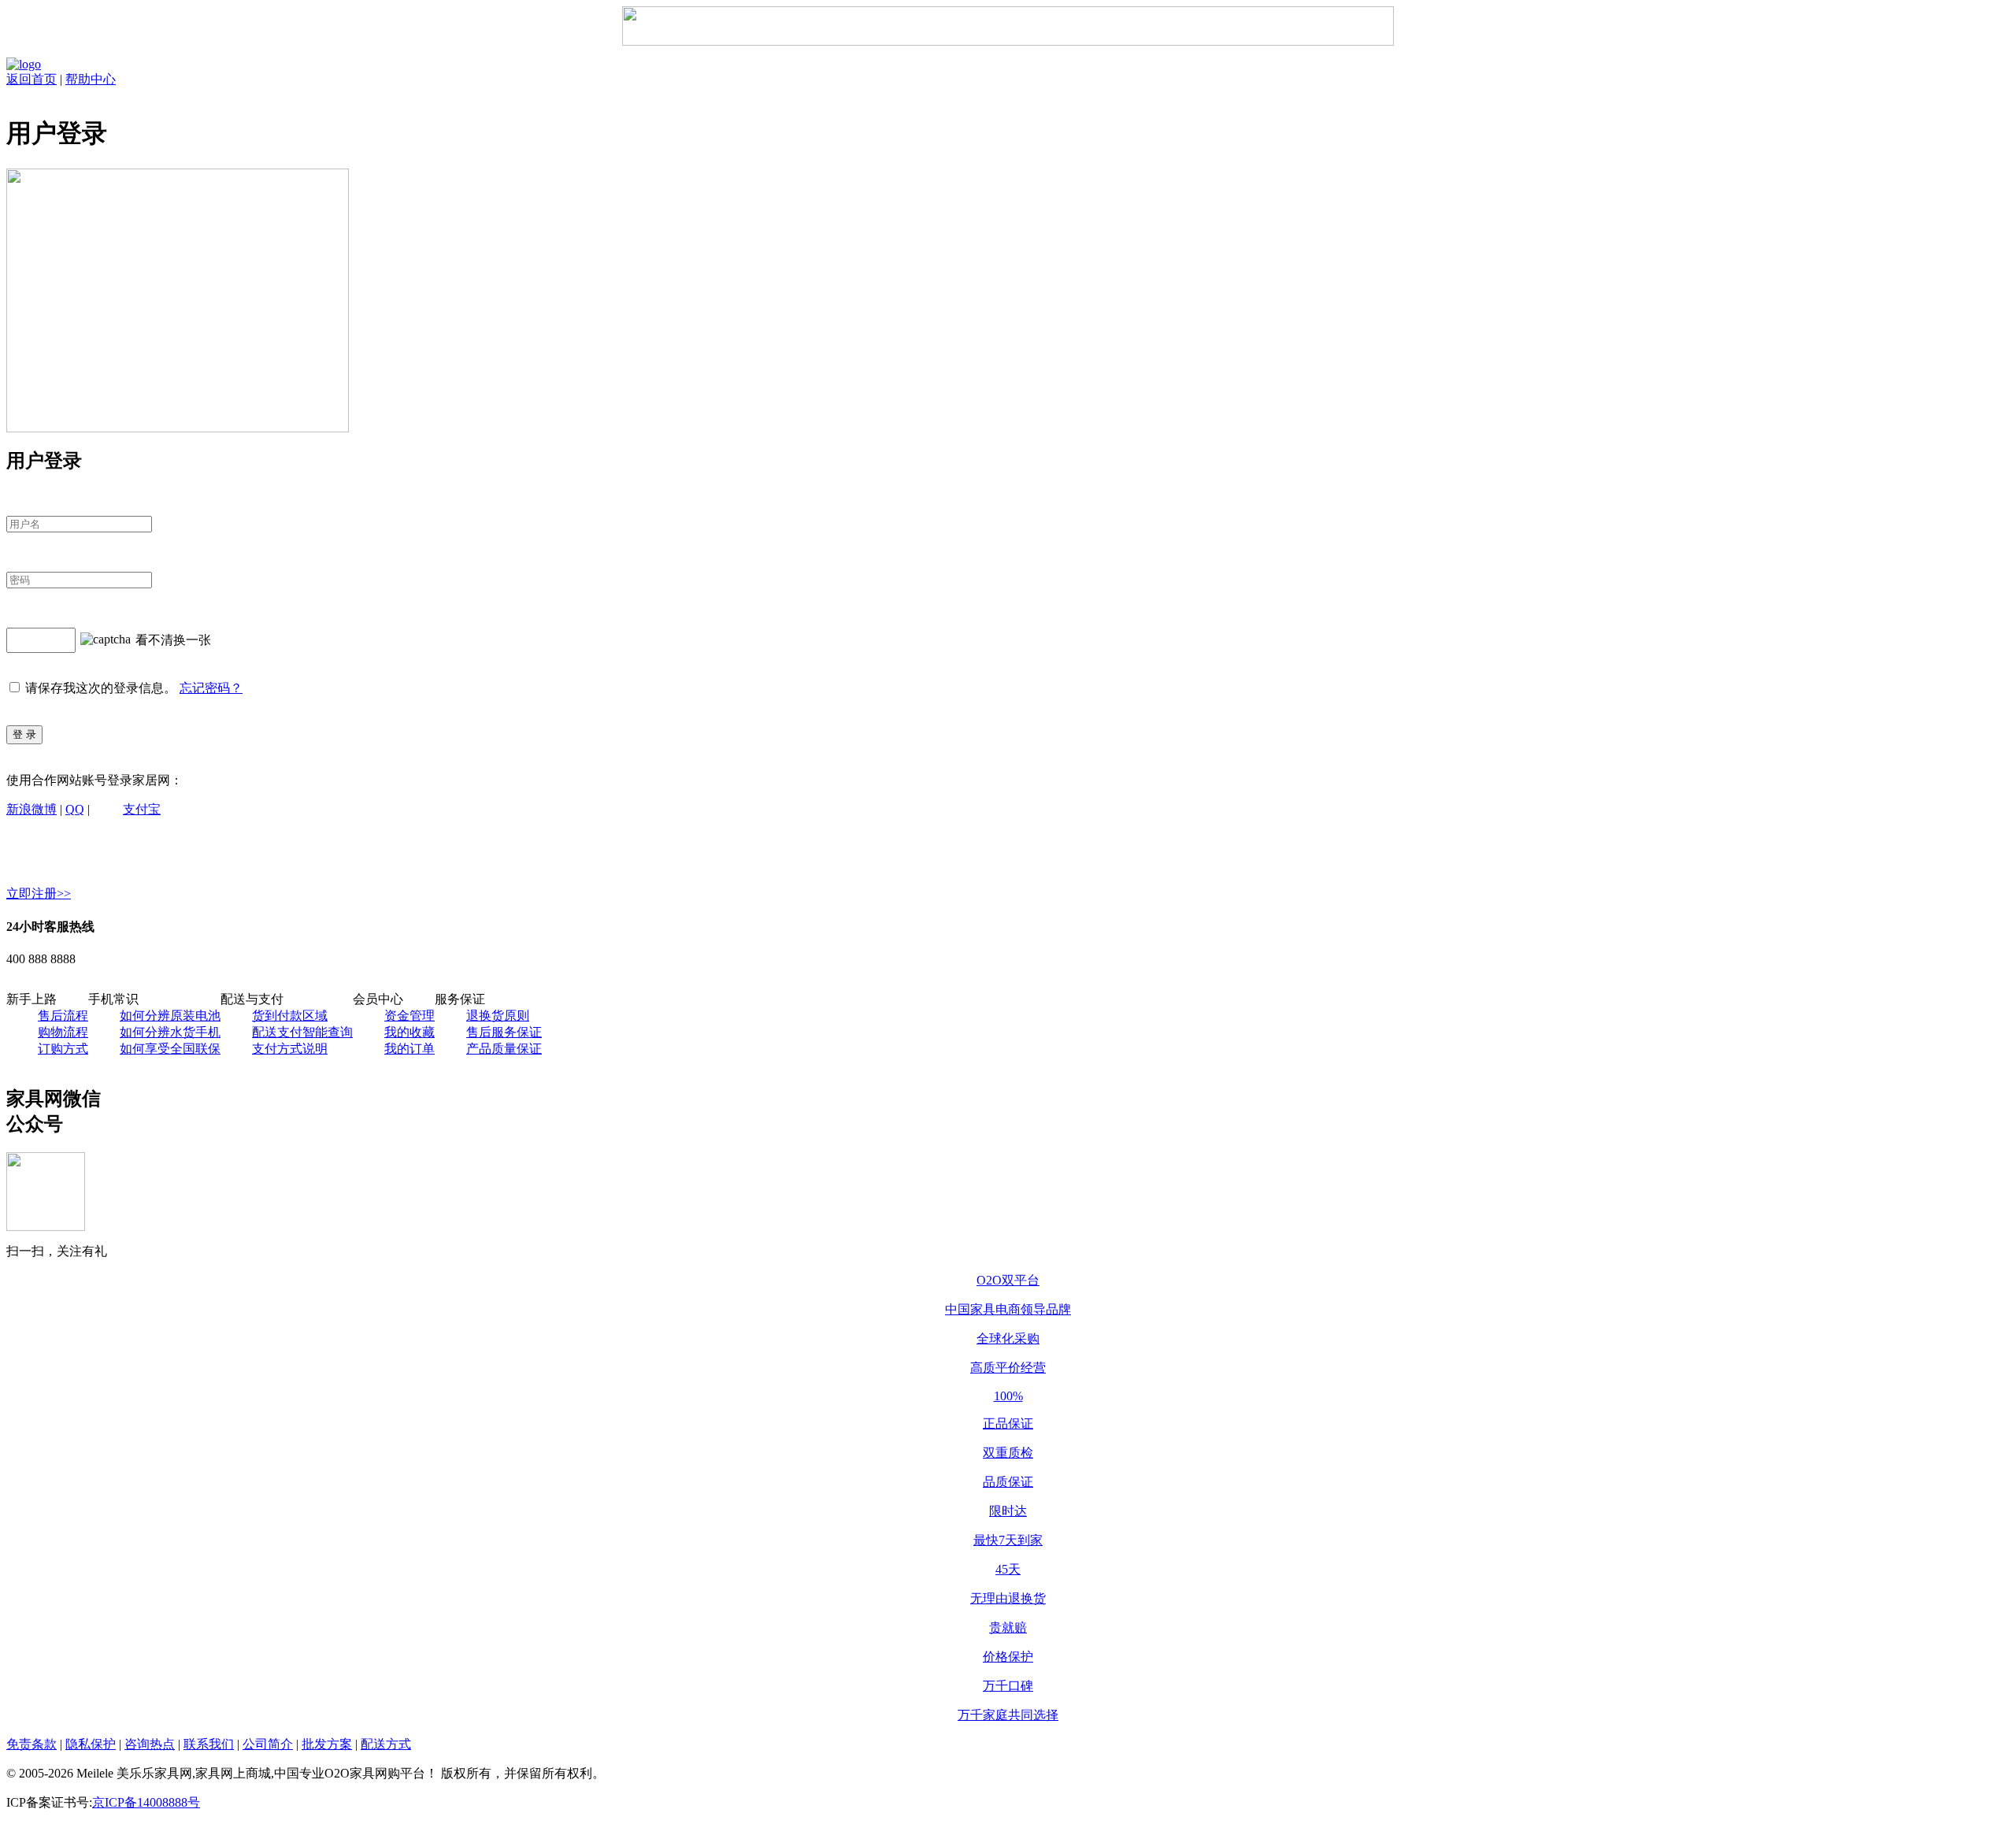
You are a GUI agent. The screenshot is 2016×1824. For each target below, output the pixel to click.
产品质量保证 (504, 1049)
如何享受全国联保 (170, 1049)
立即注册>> (39, 893)
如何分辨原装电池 (170, 1016)
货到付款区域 (290, 1016)
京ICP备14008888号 (146, 1802)
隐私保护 (91, 1744)
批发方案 (327, 1744)
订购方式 (63, 1049)
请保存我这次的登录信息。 (101, 688)
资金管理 (409, 1016)
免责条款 (31, 1744)
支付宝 (142, 809)
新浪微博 (31, 809)
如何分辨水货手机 (170, 1032)
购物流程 (63, 1032)
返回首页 (31, 79)
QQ (75, 809)
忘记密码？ (211, 688)
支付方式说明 (290, 1049)
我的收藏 (409, 1032)
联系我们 (209, 1744)
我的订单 (409, 1049)
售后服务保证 (504, 1032)
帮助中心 (91, 79)
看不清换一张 (173, 639)
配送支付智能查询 (302, 1032)
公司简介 (268, 1744)
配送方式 (386, 1744)
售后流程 (63, 1016)
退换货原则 (498, 1016)
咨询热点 (150, 1744)
